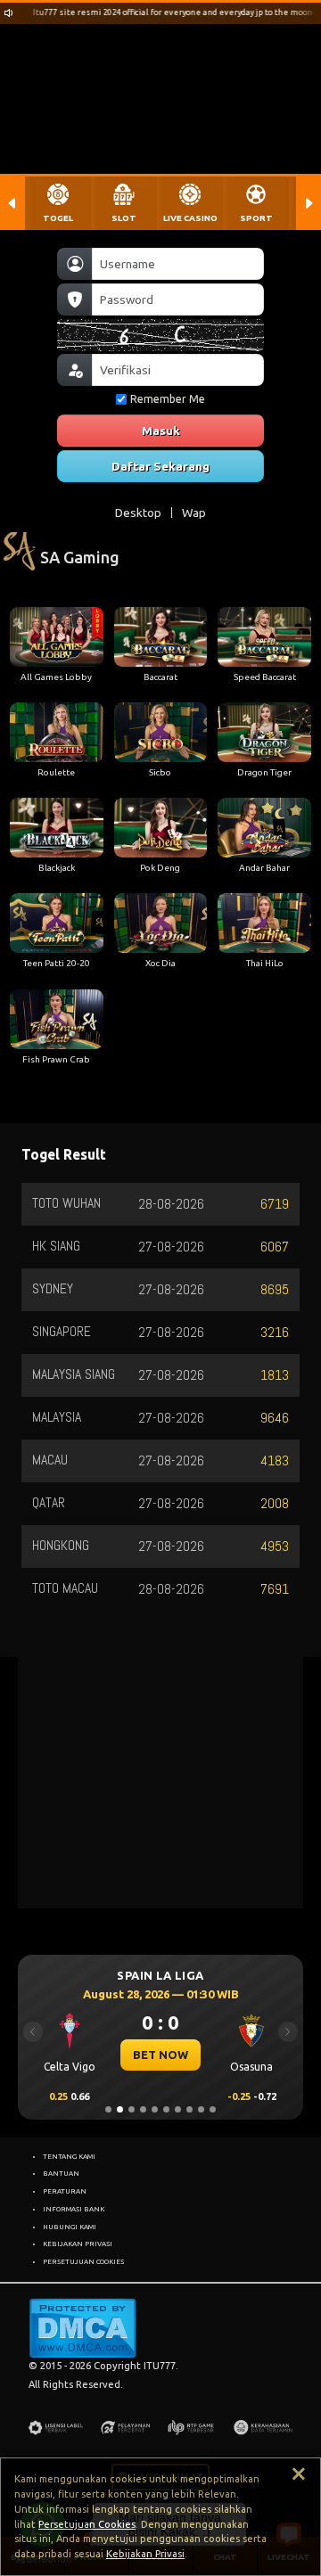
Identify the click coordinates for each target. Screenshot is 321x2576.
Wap (194, 513)
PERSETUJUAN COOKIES (83, 2261)
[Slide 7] (178, 2109)
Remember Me (168, 399)
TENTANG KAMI (69, 2156)
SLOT (124, 218)
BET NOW (157, 2055)
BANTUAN (61, 2173)
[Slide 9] (201, 2109)
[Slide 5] (155, 2109)
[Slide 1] (108, 2109)
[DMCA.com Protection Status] (82, 2327)
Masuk (161, 431)
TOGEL (58, 218)
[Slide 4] (143, 2109)
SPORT (256, 218)
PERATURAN (65, 2191)
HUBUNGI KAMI (70, 2227)
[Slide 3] (132, 2109)
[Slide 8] (189, 2109)
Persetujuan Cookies (87, 2524)
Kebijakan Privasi (145, 2554)
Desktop (138, 513)
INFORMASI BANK (74, 2209)
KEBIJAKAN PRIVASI (78, 2244)
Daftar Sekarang (160, 466)
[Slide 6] (166, 2109)
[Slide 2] (120, 2109)
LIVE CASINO (190, 218)
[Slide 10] (213, 2109)
